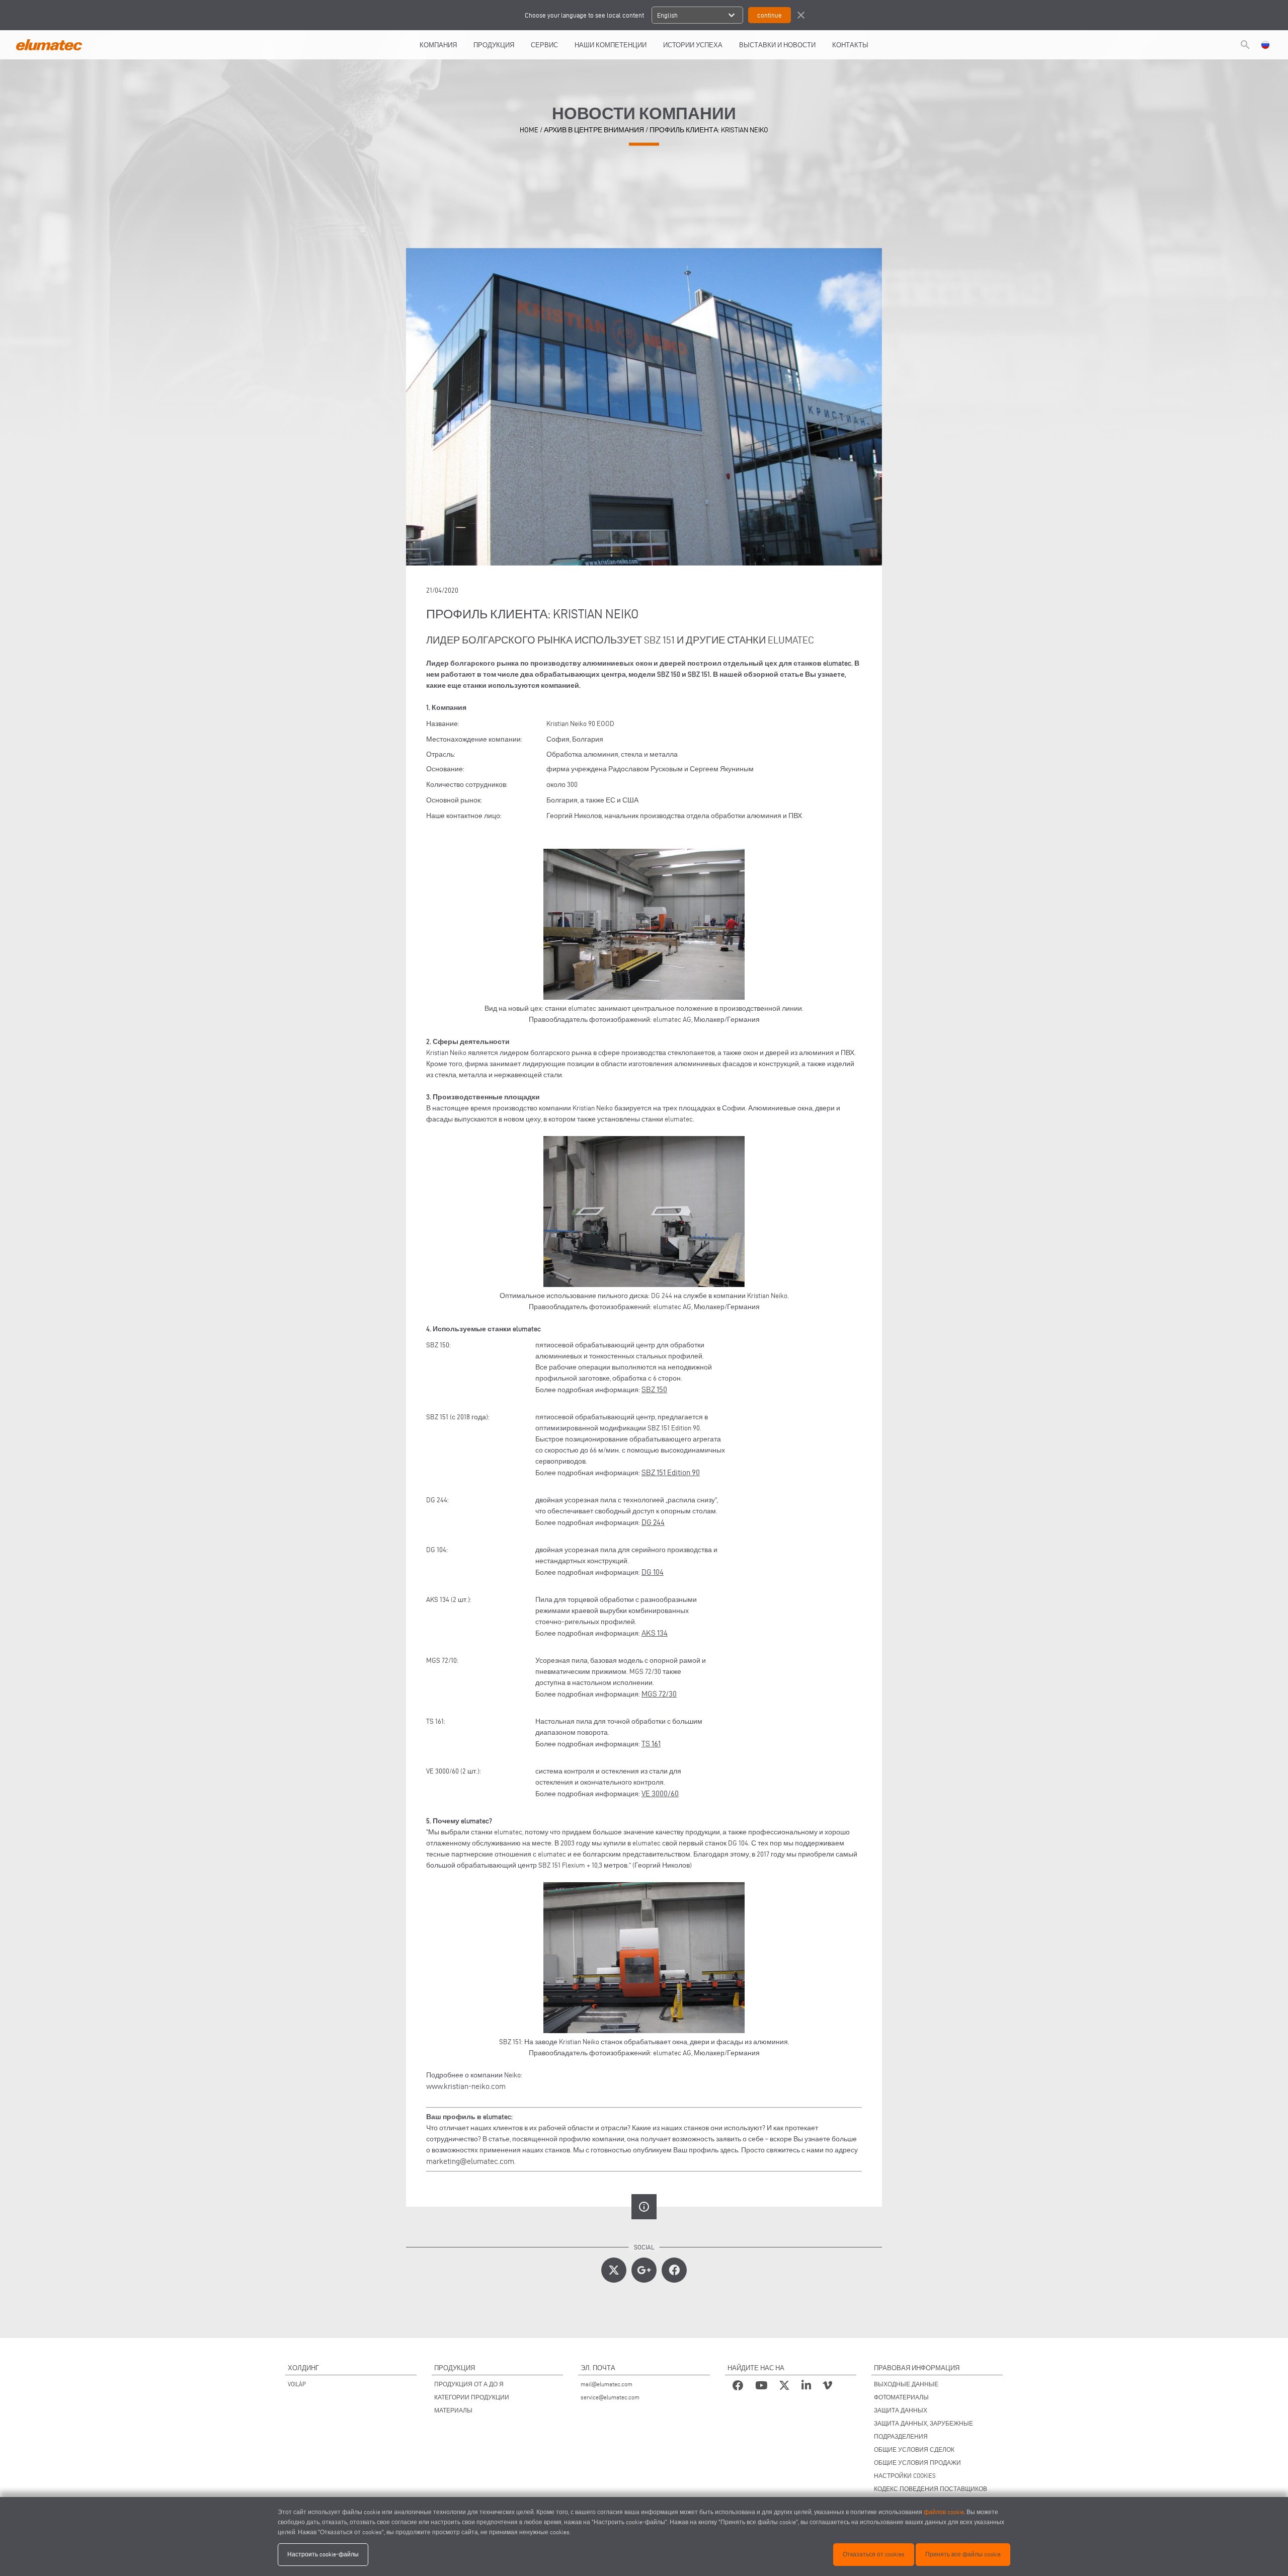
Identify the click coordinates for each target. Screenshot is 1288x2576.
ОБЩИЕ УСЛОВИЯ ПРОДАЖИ (917, 2463)
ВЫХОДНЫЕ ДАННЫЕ (906, 2384)
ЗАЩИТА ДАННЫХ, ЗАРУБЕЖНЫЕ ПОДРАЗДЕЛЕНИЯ (923, 2430)
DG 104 (653, 1572)
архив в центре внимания (594, 130)
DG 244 (653, 1522)
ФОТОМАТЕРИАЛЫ (901, 2397)
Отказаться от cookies (874, 2554)
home (529, 130)
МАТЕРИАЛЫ (453, 2410)
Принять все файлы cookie (963, 2554)
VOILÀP (297, 2384)
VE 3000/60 (660, 1793)
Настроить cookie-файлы (323, 2554)
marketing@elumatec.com (470, 2161)
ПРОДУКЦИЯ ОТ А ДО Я (469, 2384)
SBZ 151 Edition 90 (671, 1472)
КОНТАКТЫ (850, 45)
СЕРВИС (544, 45)
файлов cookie (944, 2512)
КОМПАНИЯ (438, 45)
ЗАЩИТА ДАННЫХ (901, 2410)
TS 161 (651, 1744)
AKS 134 (655, 1633)
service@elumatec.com (610, 2397)
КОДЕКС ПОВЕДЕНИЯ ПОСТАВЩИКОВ (931, 2489)
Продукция (494, 45)
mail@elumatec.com (607, 2384)
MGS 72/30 (659, 1694)
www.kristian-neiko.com (466, 2086)
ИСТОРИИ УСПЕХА (693, 45)
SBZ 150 (654, 1389)
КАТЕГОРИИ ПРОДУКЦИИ (472, 2397)
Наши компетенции (611, 45)
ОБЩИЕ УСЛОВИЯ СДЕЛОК (914, 2449)
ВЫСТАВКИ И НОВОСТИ (777, 45)
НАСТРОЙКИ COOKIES (905, 2476)
